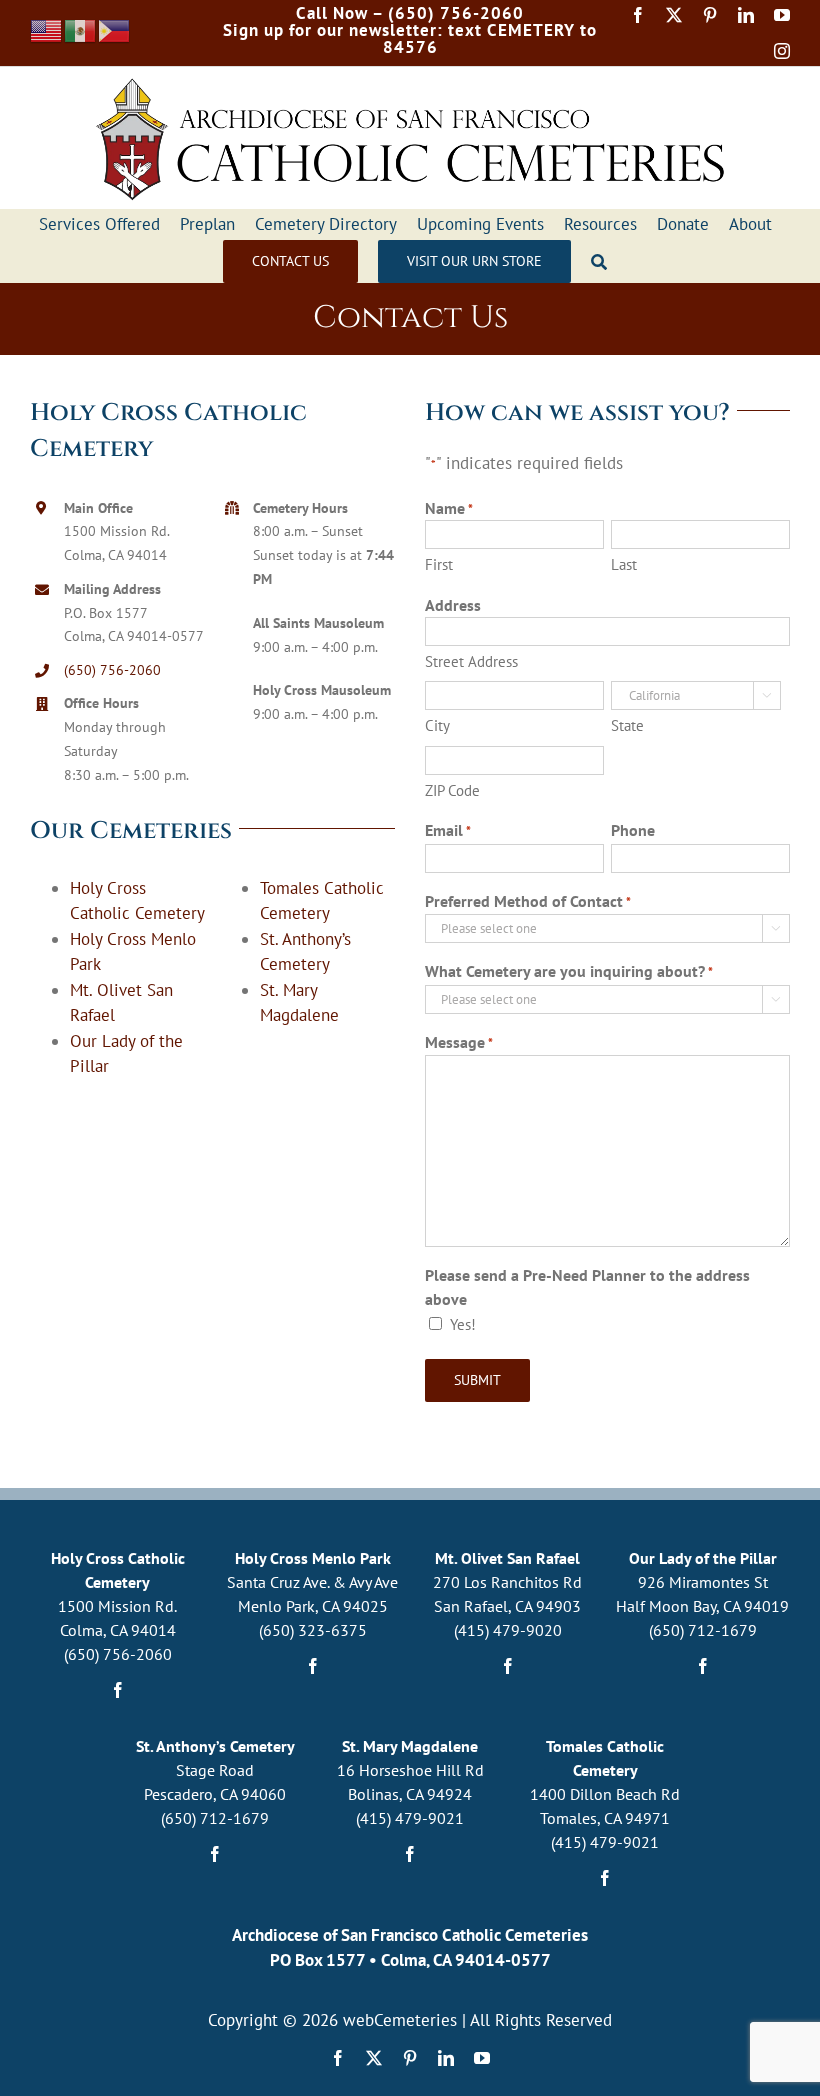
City (437, 725)
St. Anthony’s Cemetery (215, 1746)
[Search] (599, 261)
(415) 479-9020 (508, 1630)
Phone (633, 830)
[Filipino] (115, 29)
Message (459, 1042)
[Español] (81, 29)
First (439, 564)
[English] (47, 29)
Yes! (463, 1324)
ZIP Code (452, 790)
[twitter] (674, 15)
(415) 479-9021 (410, 1818)
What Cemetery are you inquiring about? (569, 971)
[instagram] (782, 51)
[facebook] (638, 15)
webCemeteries (400, 2020)
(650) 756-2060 (112, 670)
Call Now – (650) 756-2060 (410, 13)
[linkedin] (746, 15)
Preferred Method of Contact (528, 901)
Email (448, 830)
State (627, 725)
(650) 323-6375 (313, 1630)
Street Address (471, 661)
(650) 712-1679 (703, 1630)
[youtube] (782, 15)
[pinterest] (710, 15)
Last (624, 564)
